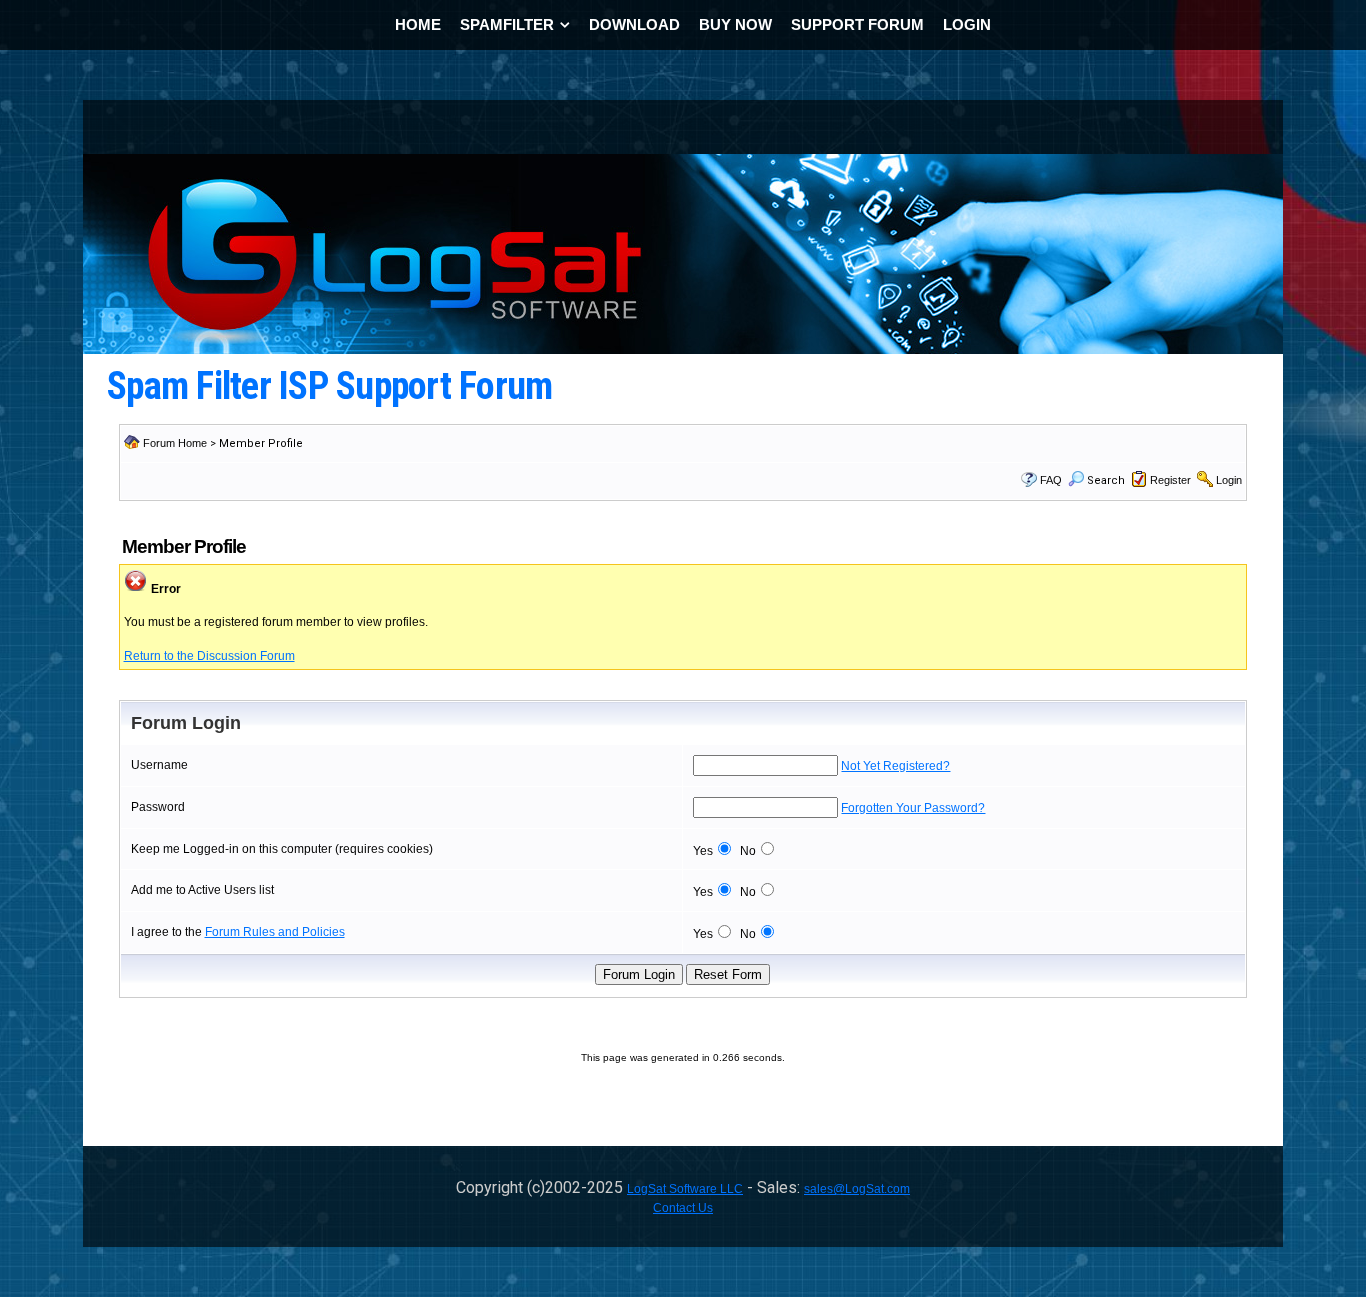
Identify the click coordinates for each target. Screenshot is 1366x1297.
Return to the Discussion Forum (209, 656)
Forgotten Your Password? (913, 808)
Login (1229, 480)
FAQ (1051, 480)
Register (1170, 480)
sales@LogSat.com (857, 1189)
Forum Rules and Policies (275, 932)
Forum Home (175, 443)
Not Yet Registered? (895, 766)
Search (1106, 480)
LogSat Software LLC (685, 1189)
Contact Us (683, 1208)
